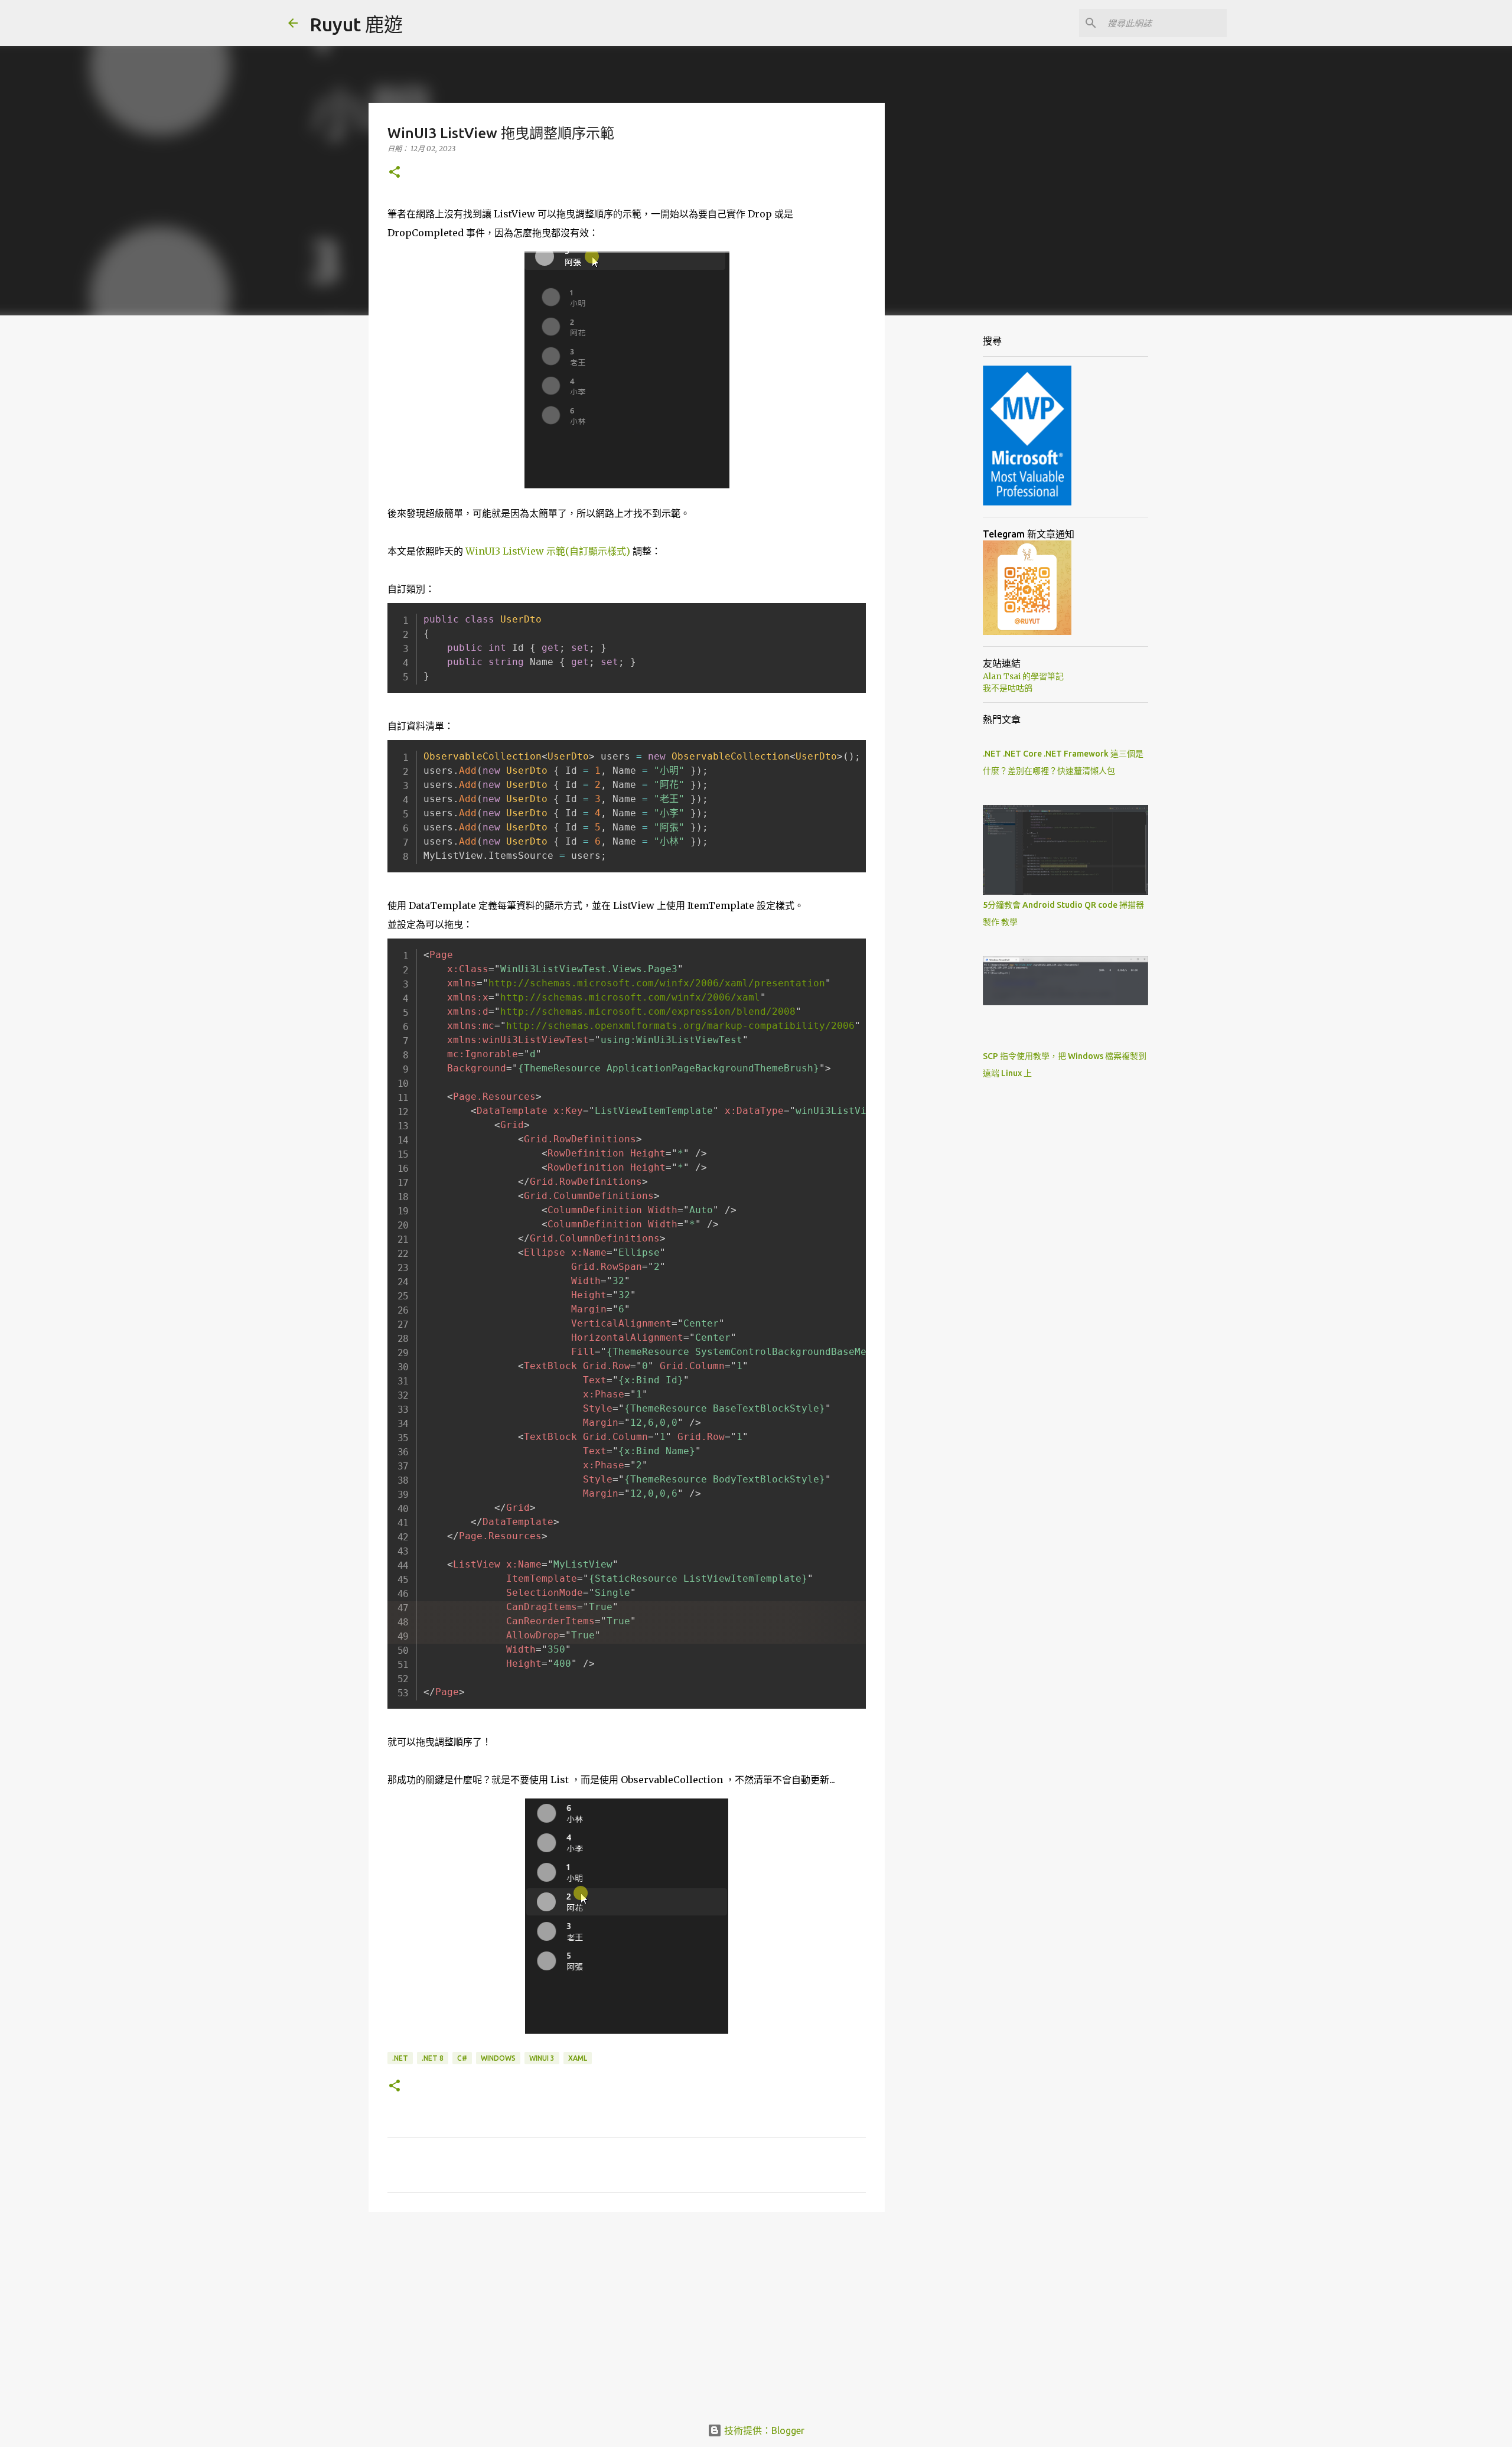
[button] (395, 173)
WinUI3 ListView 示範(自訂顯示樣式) (548, 551)
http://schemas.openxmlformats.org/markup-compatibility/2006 (680, 1026)
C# (462, 2058)
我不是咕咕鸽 (1008, 688)
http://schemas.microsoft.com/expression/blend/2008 (648, 1011)
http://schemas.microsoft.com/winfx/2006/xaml (630, 997)
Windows (498, 2058)
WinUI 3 (542, 2058)
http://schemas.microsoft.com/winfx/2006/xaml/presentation (657, 983)
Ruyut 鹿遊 (356, 24)
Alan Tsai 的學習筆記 (1023, 676)
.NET (400, 2058)
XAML (578, 2058)
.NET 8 (433, 2058)
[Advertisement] (627, 2312)
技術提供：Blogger (763, 2430)
